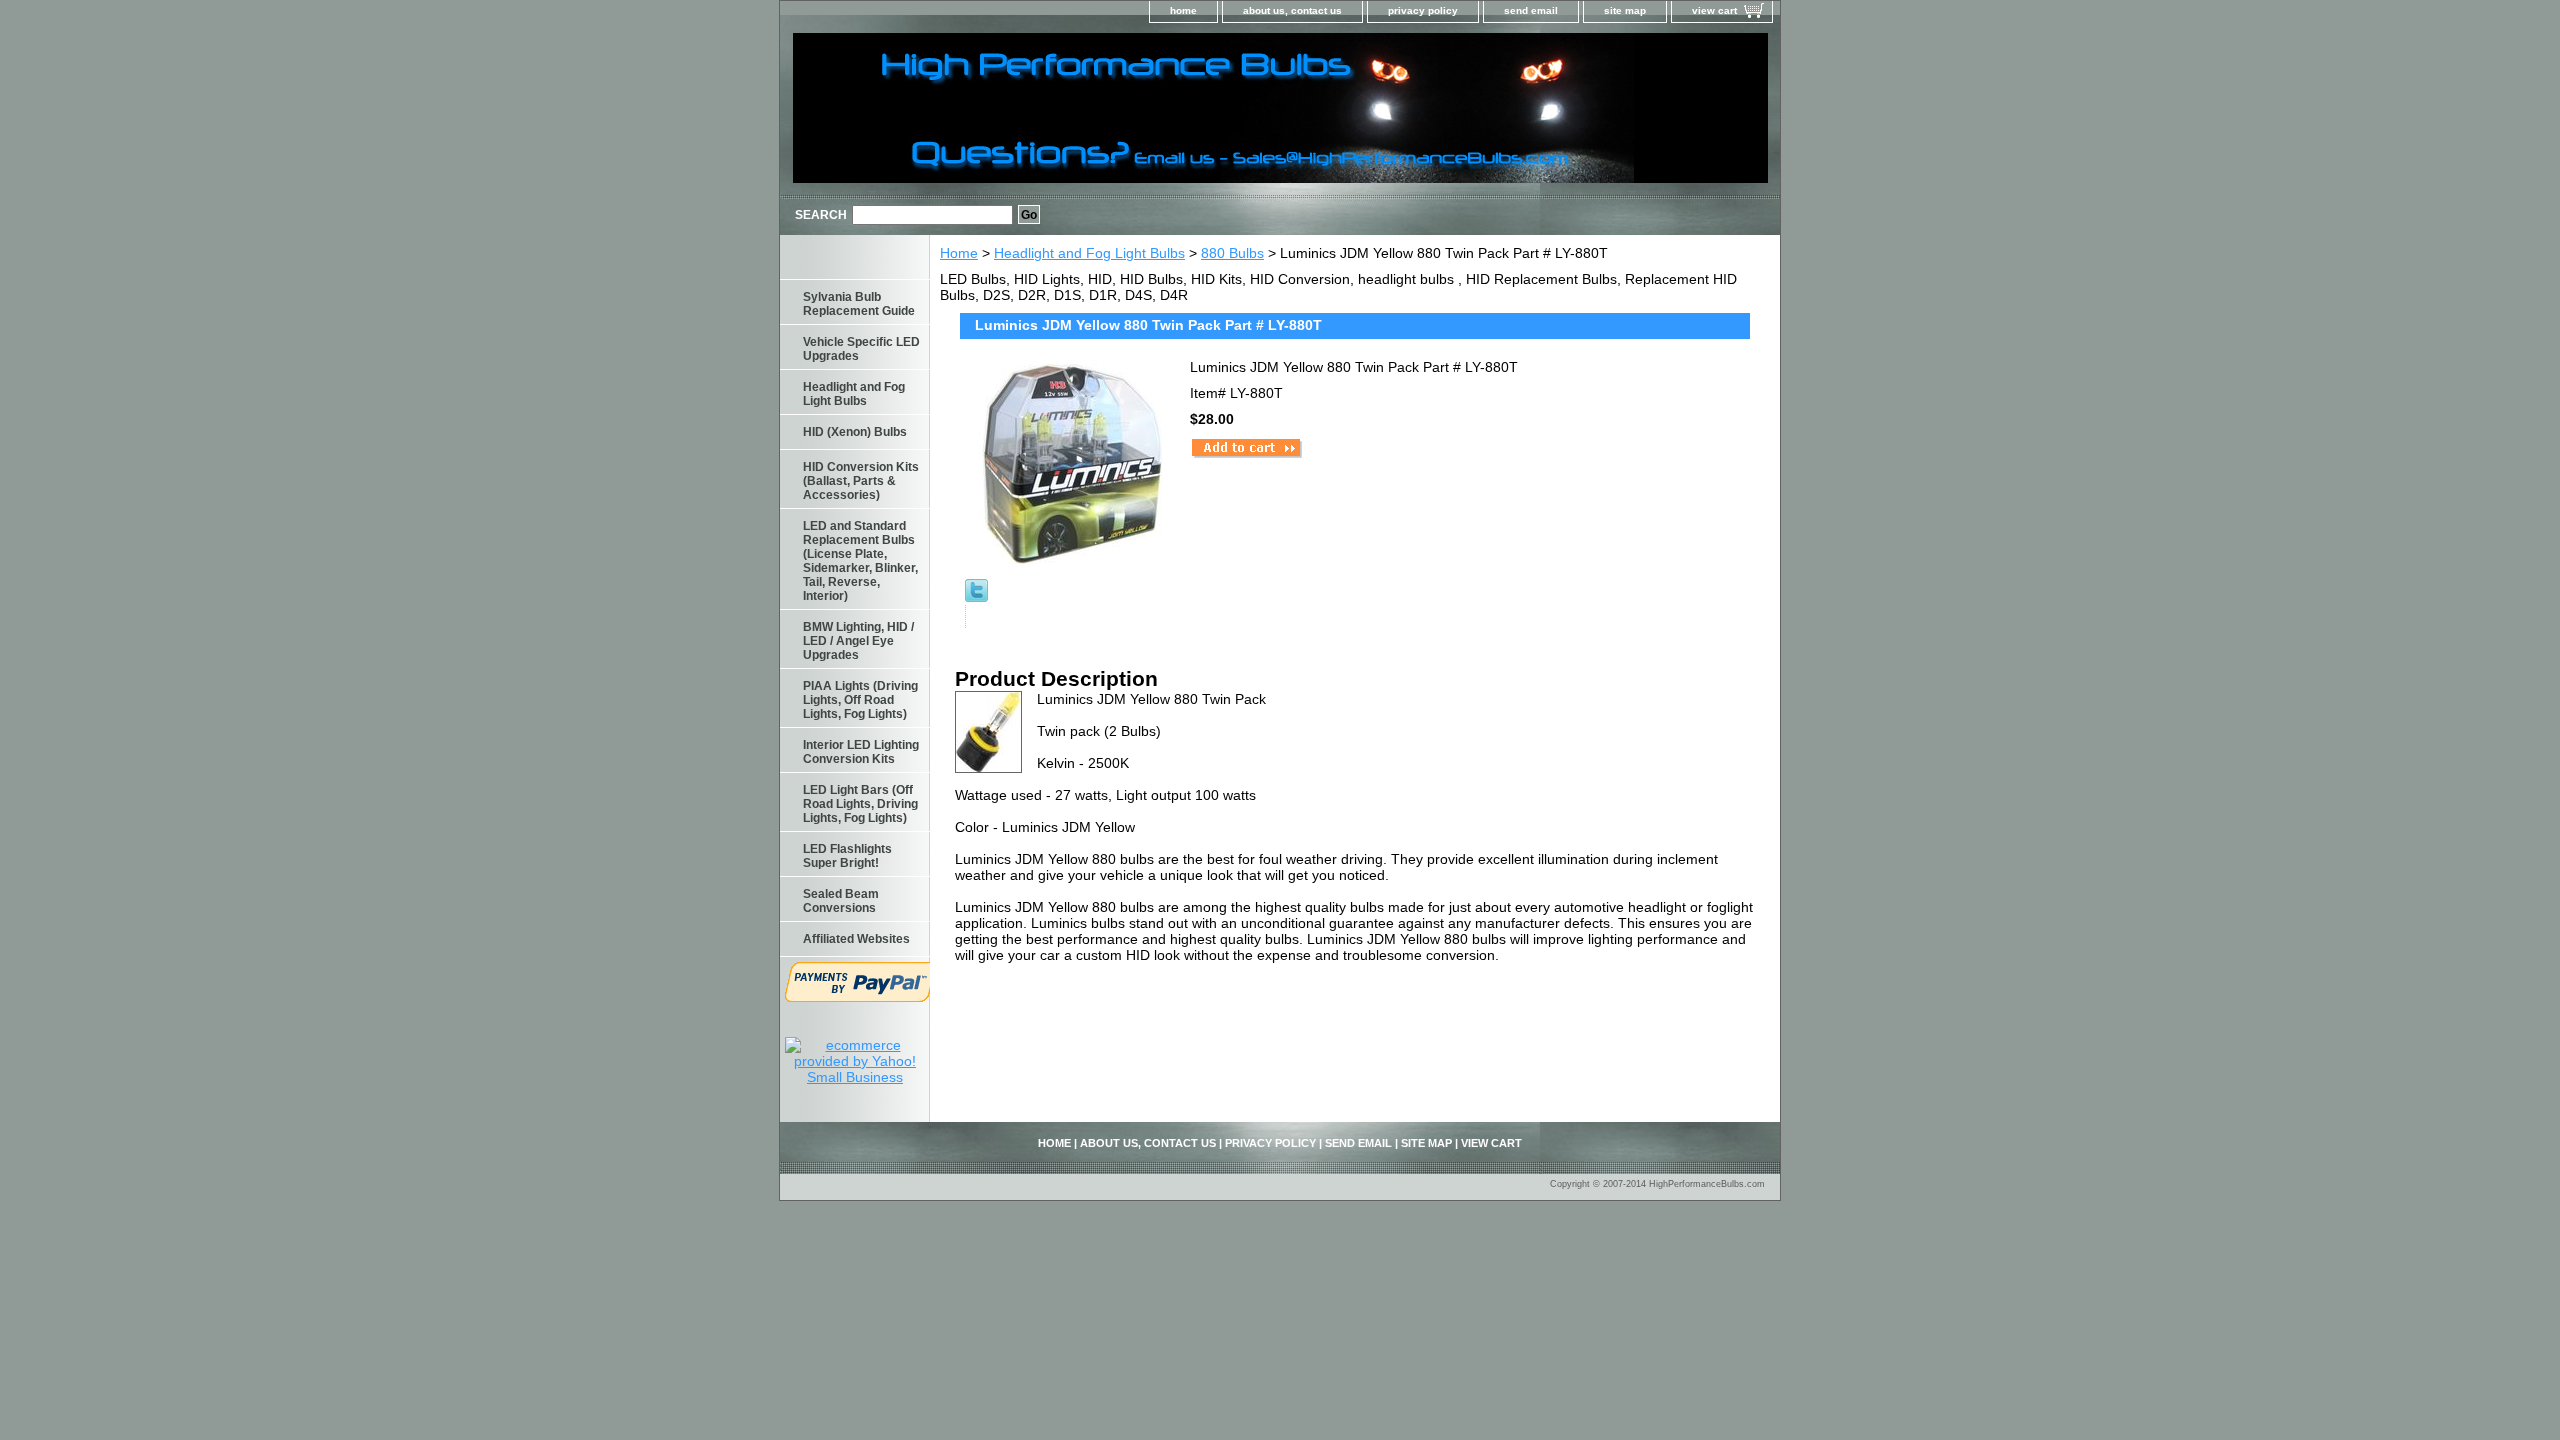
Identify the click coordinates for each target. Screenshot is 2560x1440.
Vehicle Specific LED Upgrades (861, 349)
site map (1625, 10)
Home (959, 253)
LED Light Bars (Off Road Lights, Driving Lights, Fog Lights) (860, 804)
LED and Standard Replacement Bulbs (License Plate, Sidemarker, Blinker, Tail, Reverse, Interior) (860, 561)
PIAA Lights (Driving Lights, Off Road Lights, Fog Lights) (860, 700)
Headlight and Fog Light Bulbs (1089, 253)
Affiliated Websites (856, 939)
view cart (1714, 10)
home (1183, 10)
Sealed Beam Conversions (841, 901)
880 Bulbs (1232, 253)
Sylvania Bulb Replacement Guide (859, 304)
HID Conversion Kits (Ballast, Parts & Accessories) (861, 481)
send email (1531, 10)
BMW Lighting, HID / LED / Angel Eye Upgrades (858, 641)
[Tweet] (976, 597)
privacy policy (1423, 10)
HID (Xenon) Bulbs (855, 432)
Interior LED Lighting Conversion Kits (861, 752)
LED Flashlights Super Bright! (847, 856)
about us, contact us (1292, 10)
